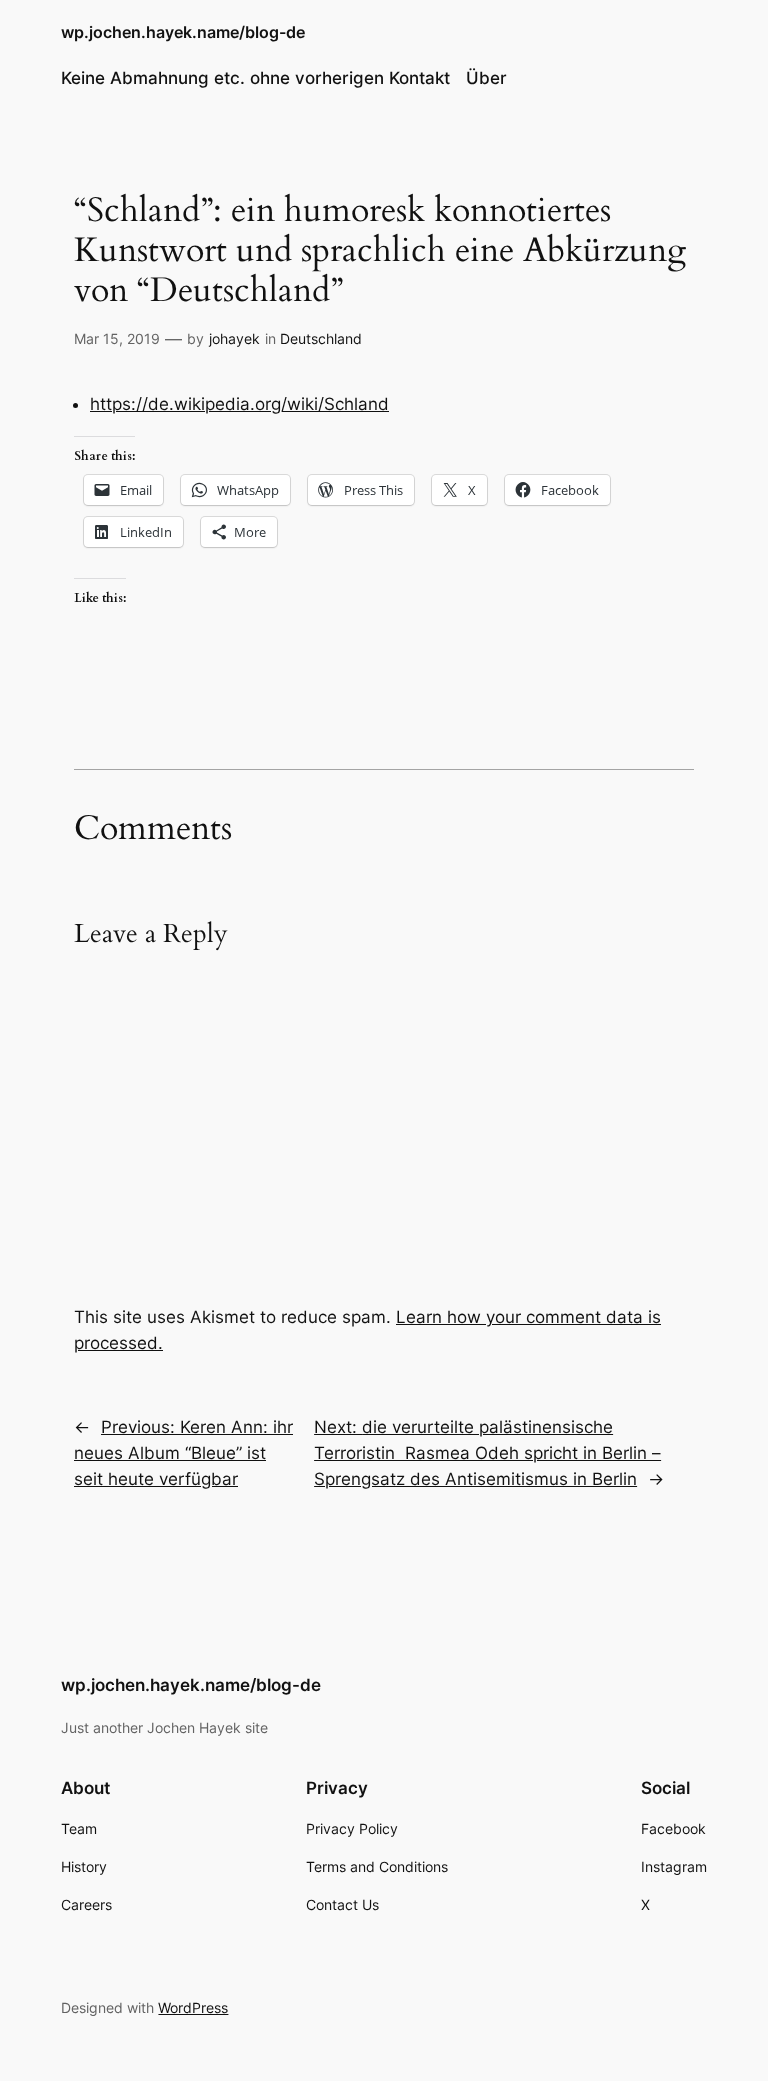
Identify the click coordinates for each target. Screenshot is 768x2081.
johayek (234, 338)
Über (486, 78)
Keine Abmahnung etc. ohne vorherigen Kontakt (255, 78)
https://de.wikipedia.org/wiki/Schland (239, 404)
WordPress (193, 2007)
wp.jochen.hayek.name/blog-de (183, 32)
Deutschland (321, 338)
